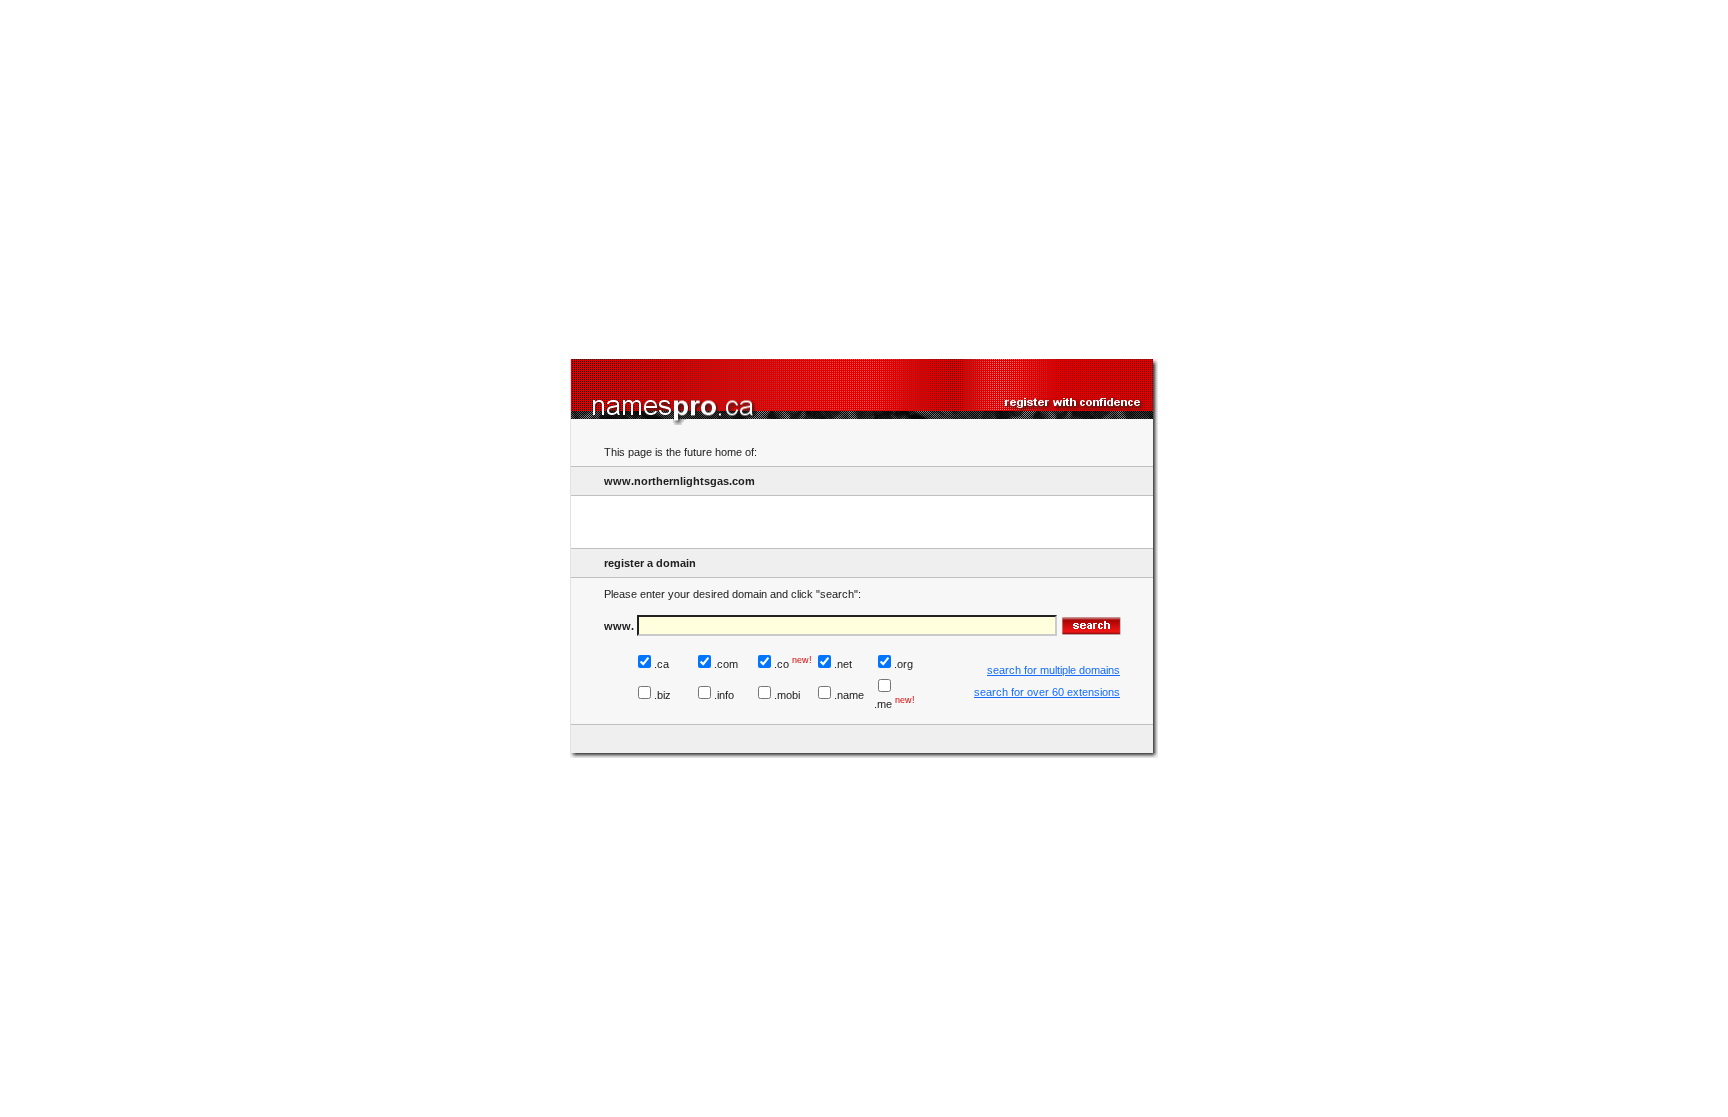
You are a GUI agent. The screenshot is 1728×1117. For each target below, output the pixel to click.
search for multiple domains (1053, 670)
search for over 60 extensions (1047, 692)
